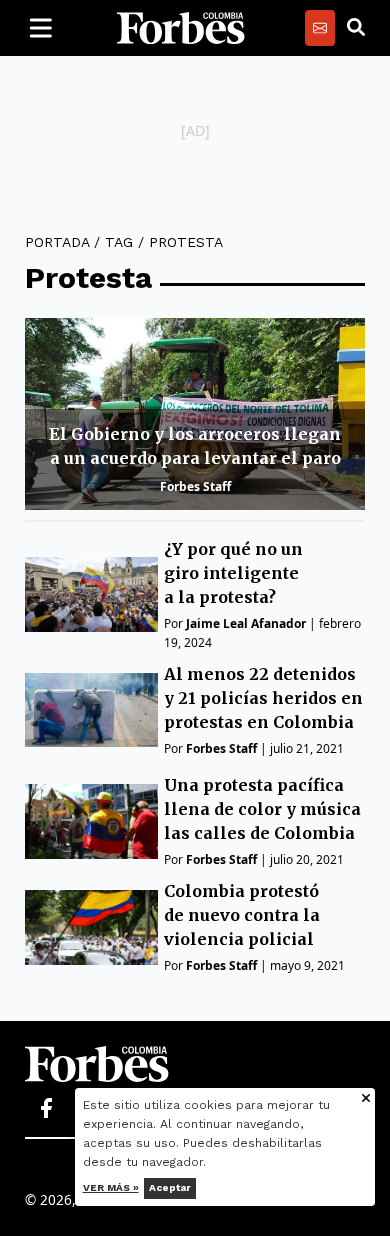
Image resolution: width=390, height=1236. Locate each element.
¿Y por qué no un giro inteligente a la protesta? (233, 573)
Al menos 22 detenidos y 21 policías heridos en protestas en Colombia (263, 698)
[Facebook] (46, 1109)
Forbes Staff (195, 486)
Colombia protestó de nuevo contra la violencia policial (242, 915)
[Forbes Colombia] (181, 28)
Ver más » (111, 1187)
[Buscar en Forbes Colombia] (356, 28)
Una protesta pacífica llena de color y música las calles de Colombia (262, 809)
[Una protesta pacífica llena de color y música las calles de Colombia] (91, 821)
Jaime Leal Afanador (246, 623)
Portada (57, 242)
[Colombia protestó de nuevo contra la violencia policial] (91, 927)
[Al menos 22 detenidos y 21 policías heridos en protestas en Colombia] (91, 710)
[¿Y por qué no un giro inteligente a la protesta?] (91, 594)
